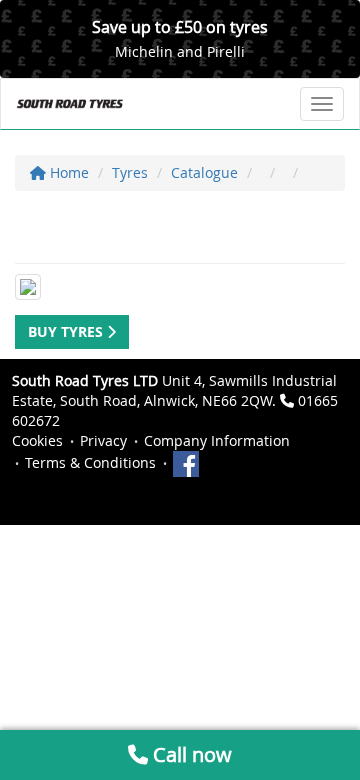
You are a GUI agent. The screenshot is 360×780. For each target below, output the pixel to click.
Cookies (37, 440)
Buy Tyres (67, 331)
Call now (190, 754)
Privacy (103, 440)
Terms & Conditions (90, 462)
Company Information (217, 440)
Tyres (130, 172)
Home (67, 172)
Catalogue (204, 172)
